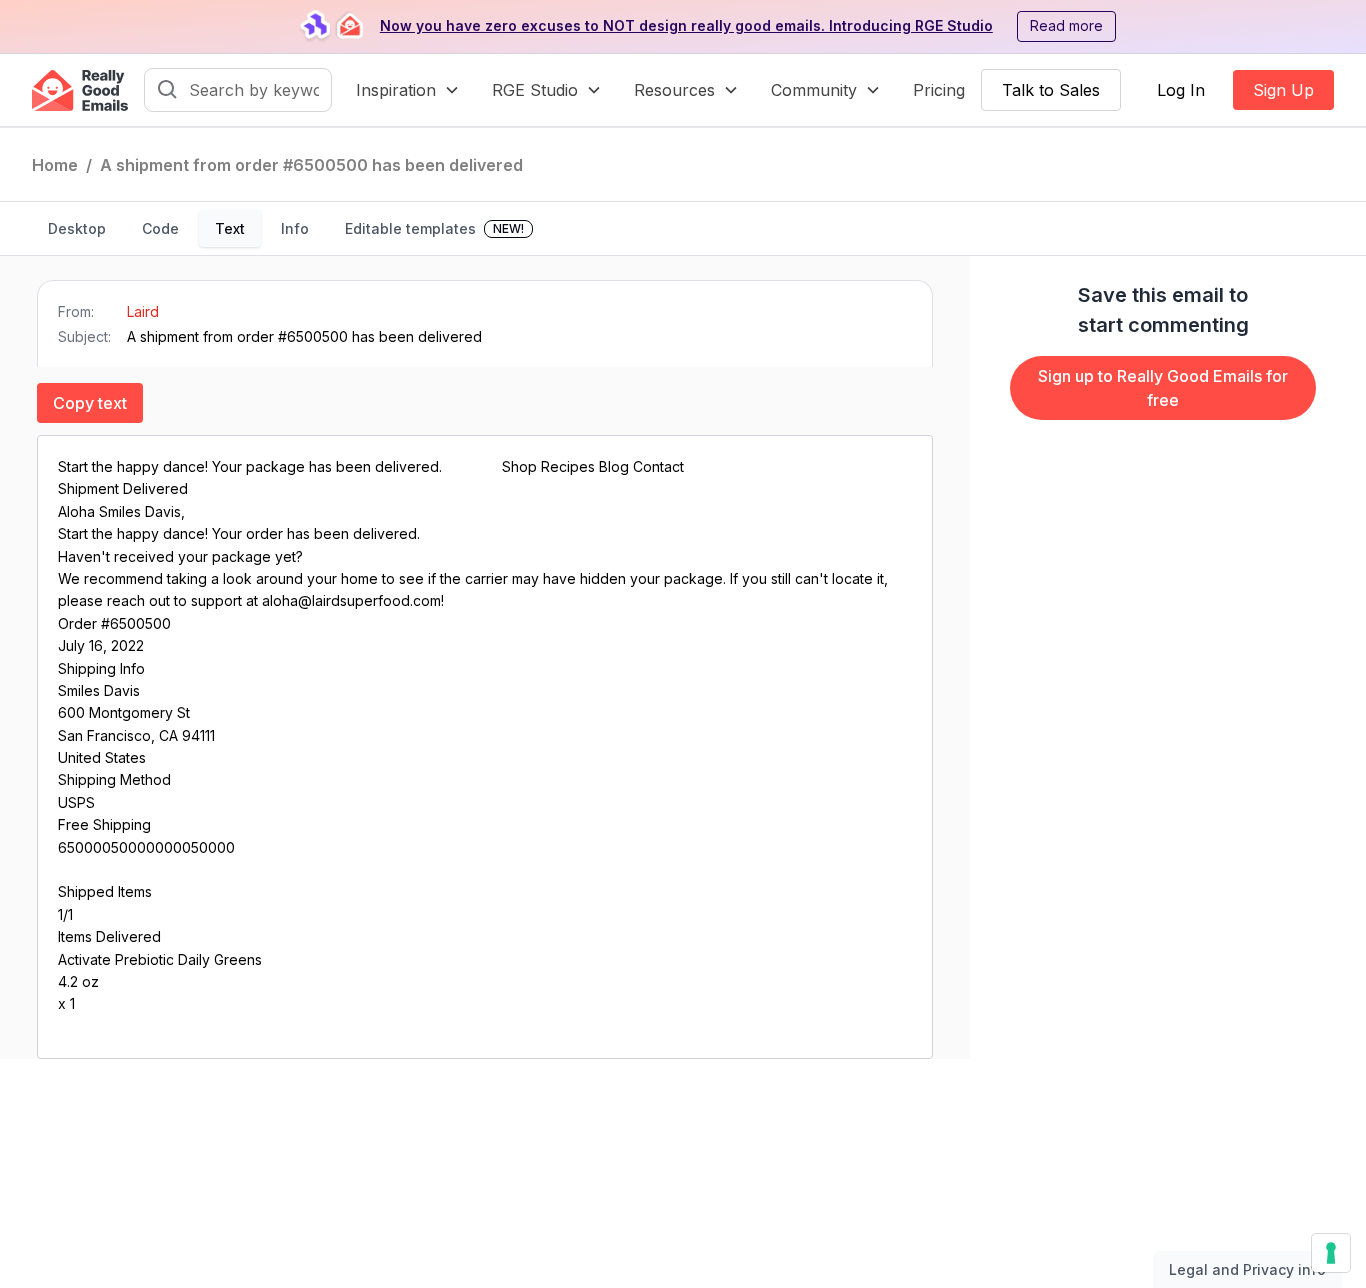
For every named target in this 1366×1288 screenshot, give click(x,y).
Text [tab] (230, 228)
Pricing (939, 90)
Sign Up (1283, 90)
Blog (616, 466)
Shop (521, 466)
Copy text (90, 403)
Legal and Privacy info (1247, 1269)
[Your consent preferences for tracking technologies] (1331, 1253)
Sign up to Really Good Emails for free (1163, 388)
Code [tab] (160, 228)
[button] (408, 90)
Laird (143, 311)
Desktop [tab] (77, 228)
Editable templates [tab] (434, 228)
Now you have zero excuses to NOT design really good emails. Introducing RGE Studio (686, 25)
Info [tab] (295, 228)
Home (55, 165)
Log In (1181, 90)
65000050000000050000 (146, 847)
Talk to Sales (1051, 90)
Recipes (570, 466)
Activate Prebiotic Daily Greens (160, 959)
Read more (1066, 25)
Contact (658, 466)
